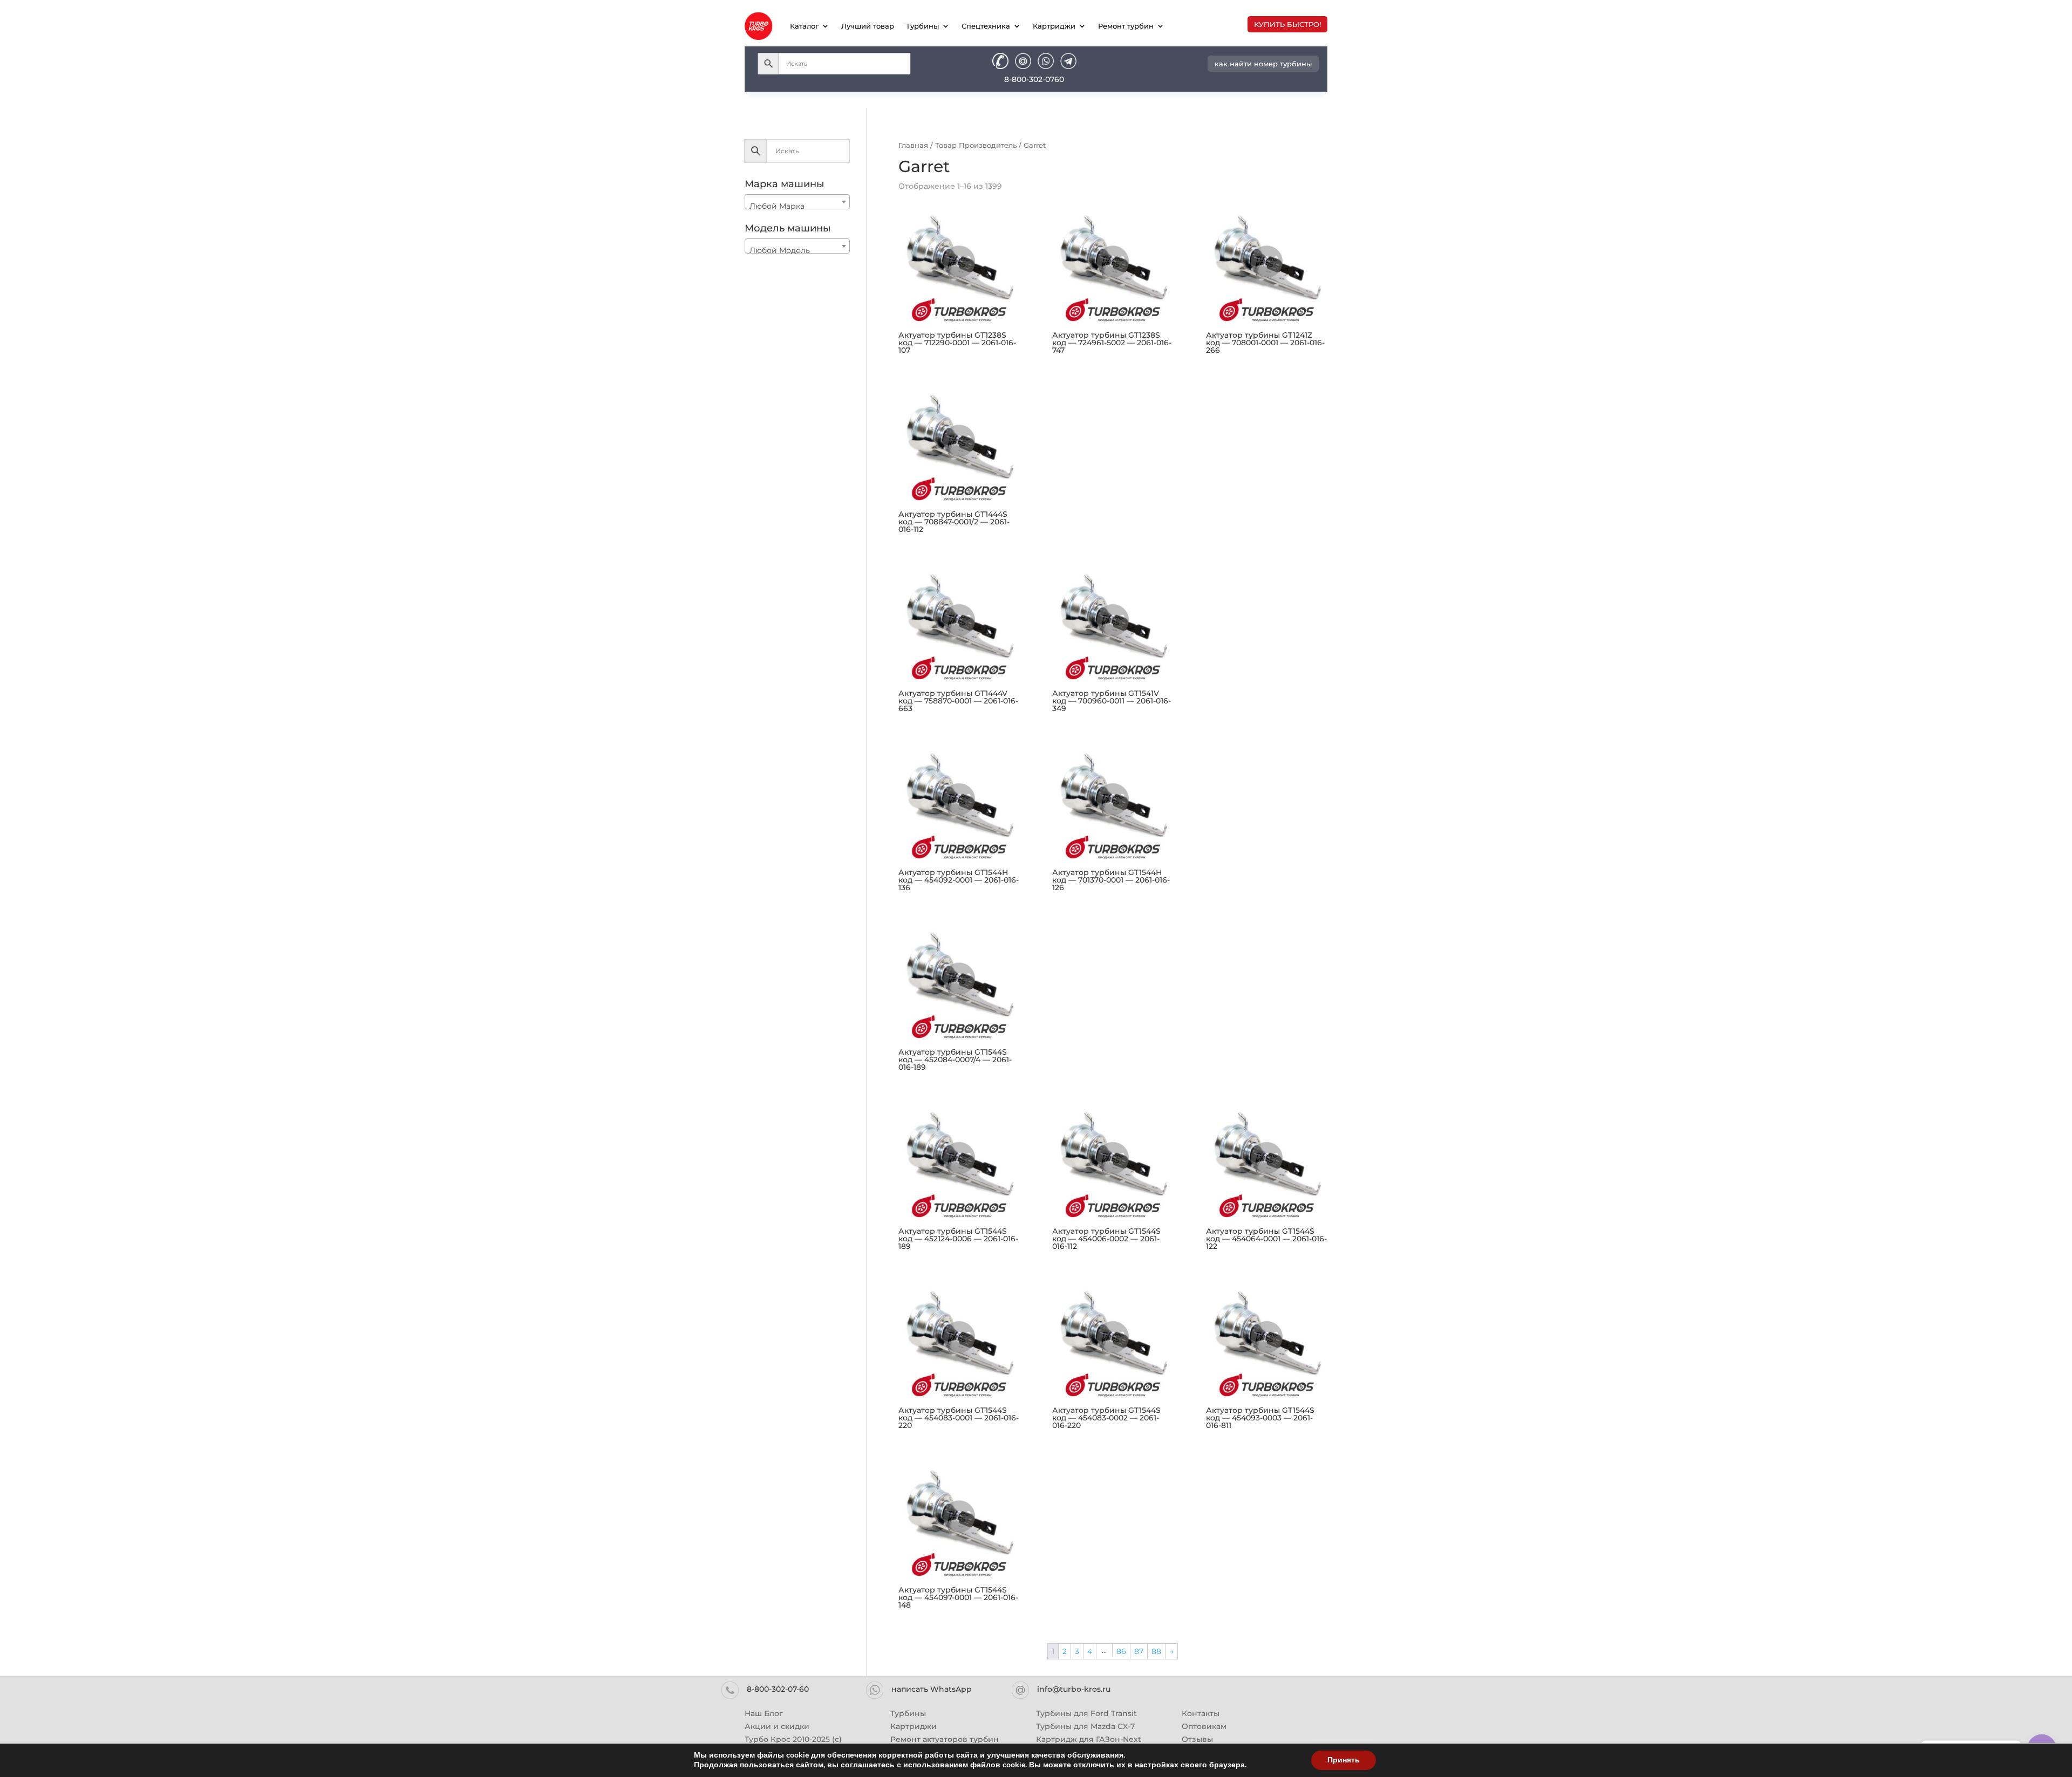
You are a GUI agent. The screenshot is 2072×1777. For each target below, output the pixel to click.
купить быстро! (1287, 24)
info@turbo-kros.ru (1074, 1689)
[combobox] (797, 202)
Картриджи (1054, 26)
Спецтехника (986, 26)
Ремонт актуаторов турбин (945, 1739)
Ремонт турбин (1126, 26)
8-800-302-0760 (1034, 79)
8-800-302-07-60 (778, 1689)
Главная (913, 145)
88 (1156, 1651)
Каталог (804, 26)
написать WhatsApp (932, 1689)
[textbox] (797, 206)
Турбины (922, 26)
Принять (1344, 1760)
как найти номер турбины (1263, 64)
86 (1121, 1651)
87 (1139, 1651)
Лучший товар (868, 26)
